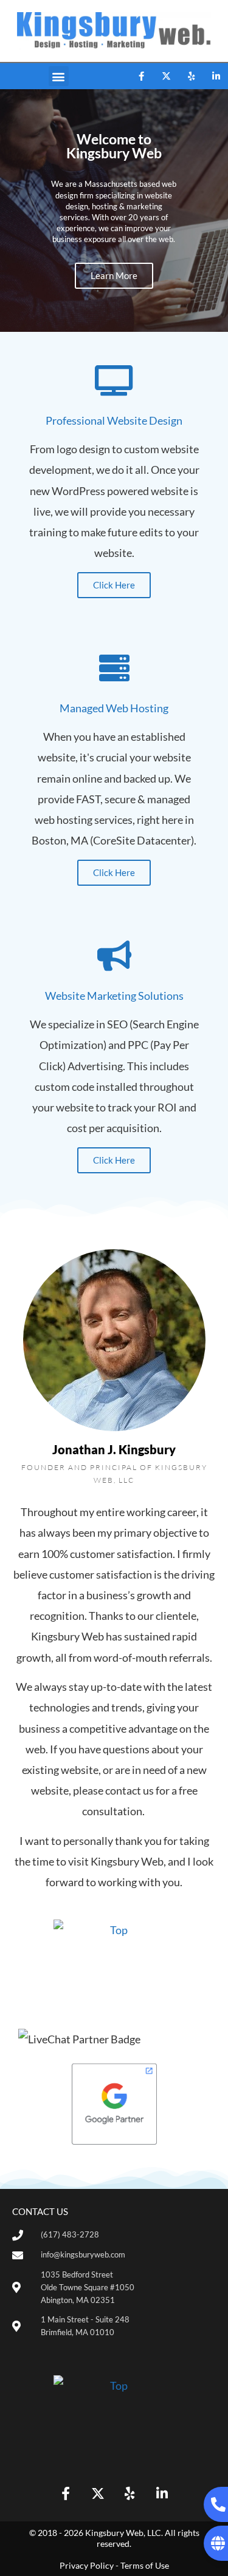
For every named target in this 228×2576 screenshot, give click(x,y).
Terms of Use (145, 2565)
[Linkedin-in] (216, 76)
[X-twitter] (166, 76)
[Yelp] (191, 76)
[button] (59, 76)
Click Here (114, 585)
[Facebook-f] (141, 76)
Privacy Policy (87, 2565)
